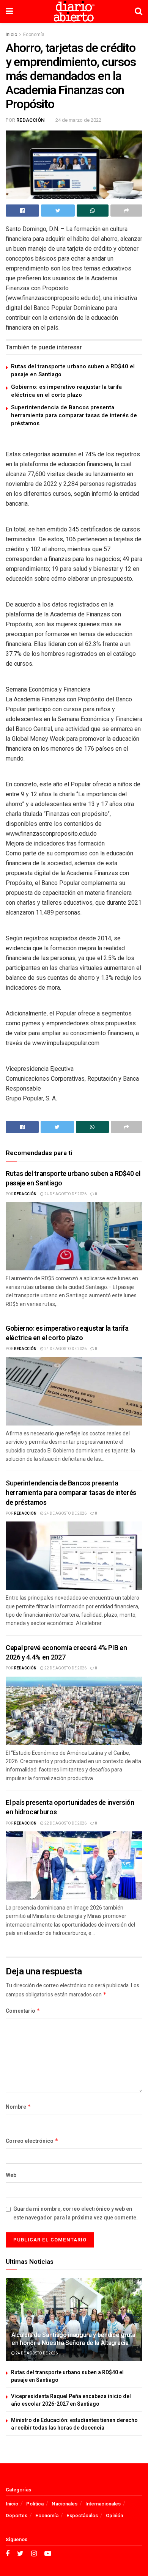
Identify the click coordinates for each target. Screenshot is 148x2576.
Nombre (18, 2107)
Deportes (17, 2515)
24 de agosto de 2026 (65, 1194)
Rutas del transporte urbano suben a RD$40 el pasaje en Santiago (73, 370)
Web (11, 2175)
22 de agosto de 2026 (65, 1668)
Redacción (31, 120)
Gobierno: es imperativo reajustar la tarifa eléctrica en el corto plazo (66, 391)
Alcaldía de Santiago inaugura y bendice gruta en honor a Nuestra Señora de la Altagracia (73, 2339)
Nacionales (65, 2504)
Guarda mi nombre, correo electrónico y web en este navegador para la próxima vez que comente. (76, 2213)
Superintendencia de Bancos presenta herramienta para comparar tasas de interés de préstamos (74, 415)
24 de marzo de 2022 (78, 120)
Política (35, 2504)
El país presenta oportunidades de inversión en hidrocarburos (70, 1807)
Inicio (11, 35)
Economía (34, 35)
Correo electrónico (32, 2141)
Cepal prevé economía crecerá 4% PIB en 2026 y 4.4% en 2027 (66, 1653)
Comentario (23, 2011)
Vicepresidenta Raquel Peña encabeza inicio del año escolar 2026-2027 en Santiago (71, 2400)
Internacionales (103, 2504)
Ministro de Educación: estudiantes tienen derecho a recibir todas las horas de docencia (74, 2424)
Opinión (114, 2515)
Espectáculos (82, 2515)
